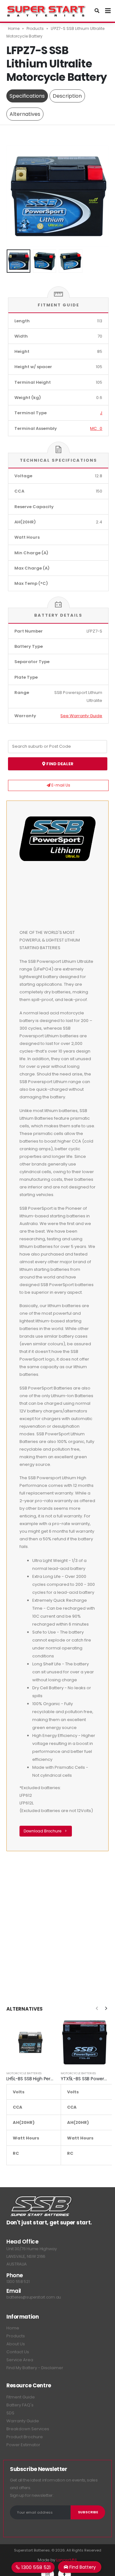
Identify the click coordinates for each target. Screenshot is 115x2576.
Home (14, 28)
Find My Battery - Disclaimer (35, 2368)
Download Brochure (43, 1831)
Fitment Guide (21, 2397)
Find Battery (82, 2567)
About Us (16, 2344)
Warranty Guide (23, 2421)
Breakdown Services (28, 2429)
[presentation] (14, 196)
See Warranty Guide (81, 716)
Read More (44, 2029)
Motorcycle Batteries (24, 2073)
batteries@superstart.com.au (34, 2297)
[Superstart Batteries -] (46, 11)
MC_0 (96, 428)
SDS (10, 2413)
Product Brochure (25, 2437)
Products (35, 28)
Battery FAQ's (20, 2405)
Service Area (20, 2360)
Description (67, 96)
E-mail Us (60, 785)
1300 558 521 (18, 2282)
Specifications (27, 96)
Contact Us (18, 2352)
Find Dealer (59, 764)
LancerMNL (67, 2560)
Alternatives (25, 114)
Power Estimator (23, 2445)
